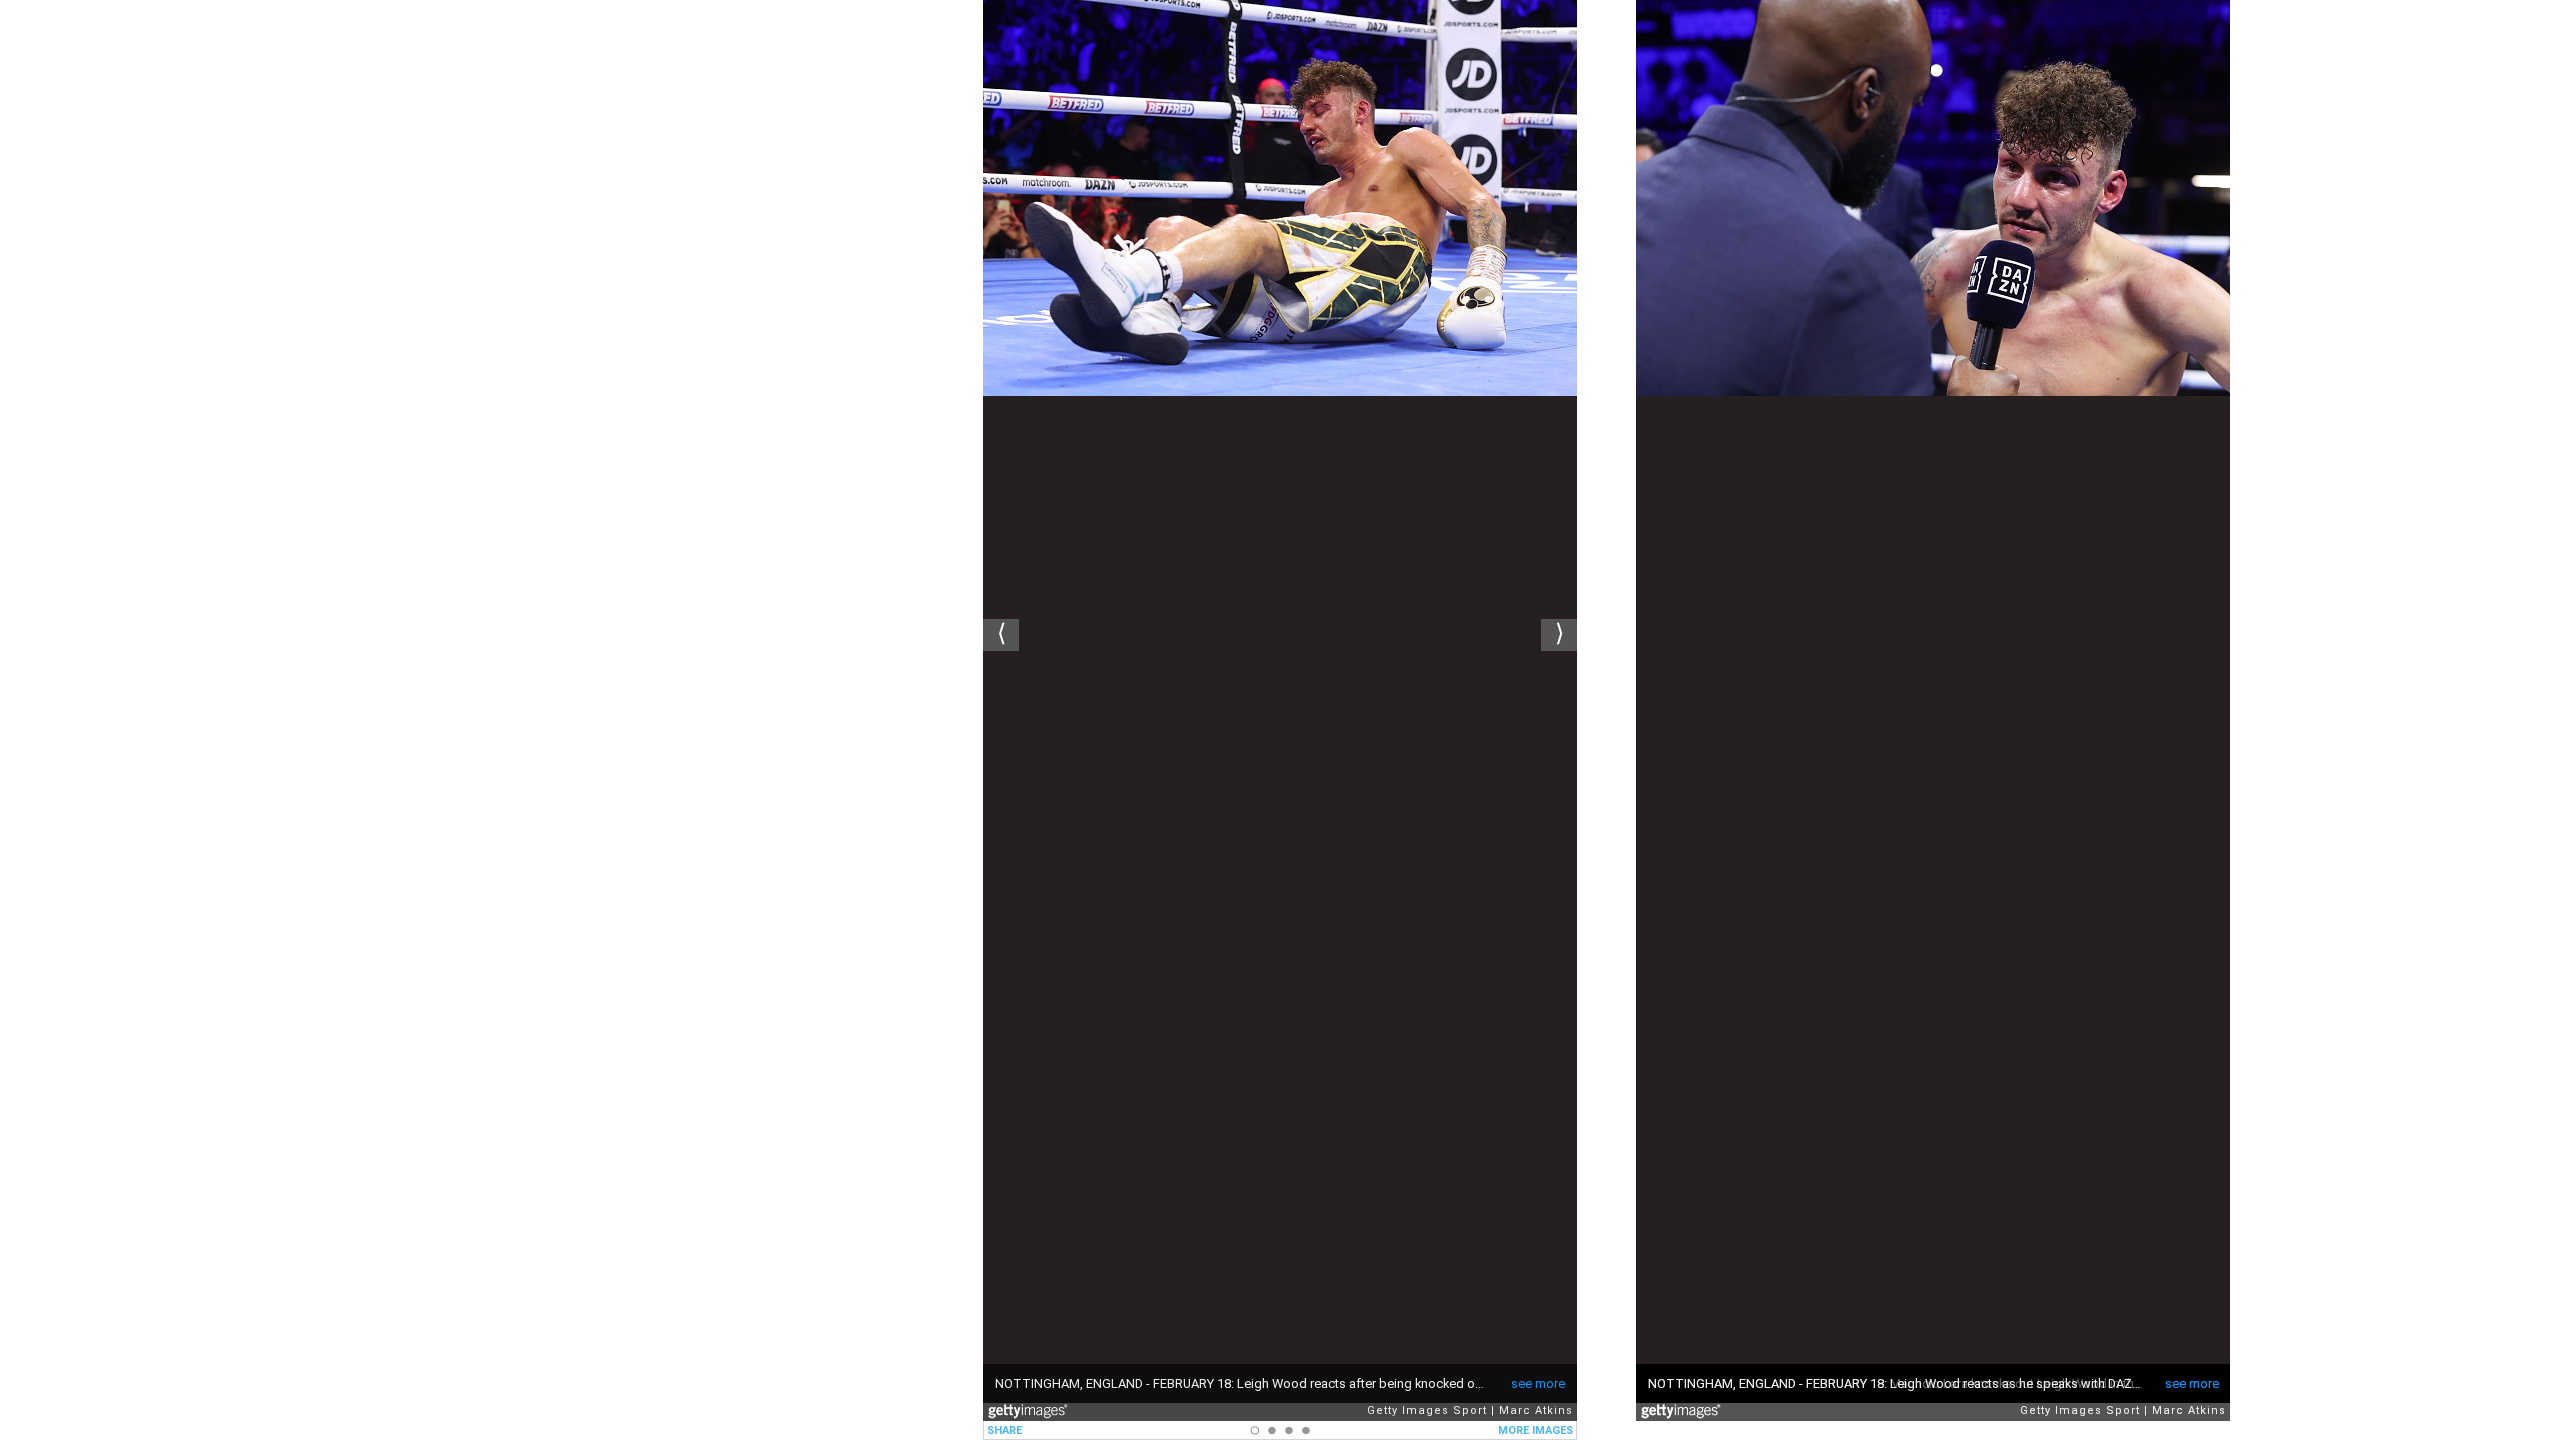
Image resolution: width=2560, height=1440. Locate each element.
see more (1538, 1383)
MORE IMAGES (1535, 1430)
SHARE (1004, 1430)
